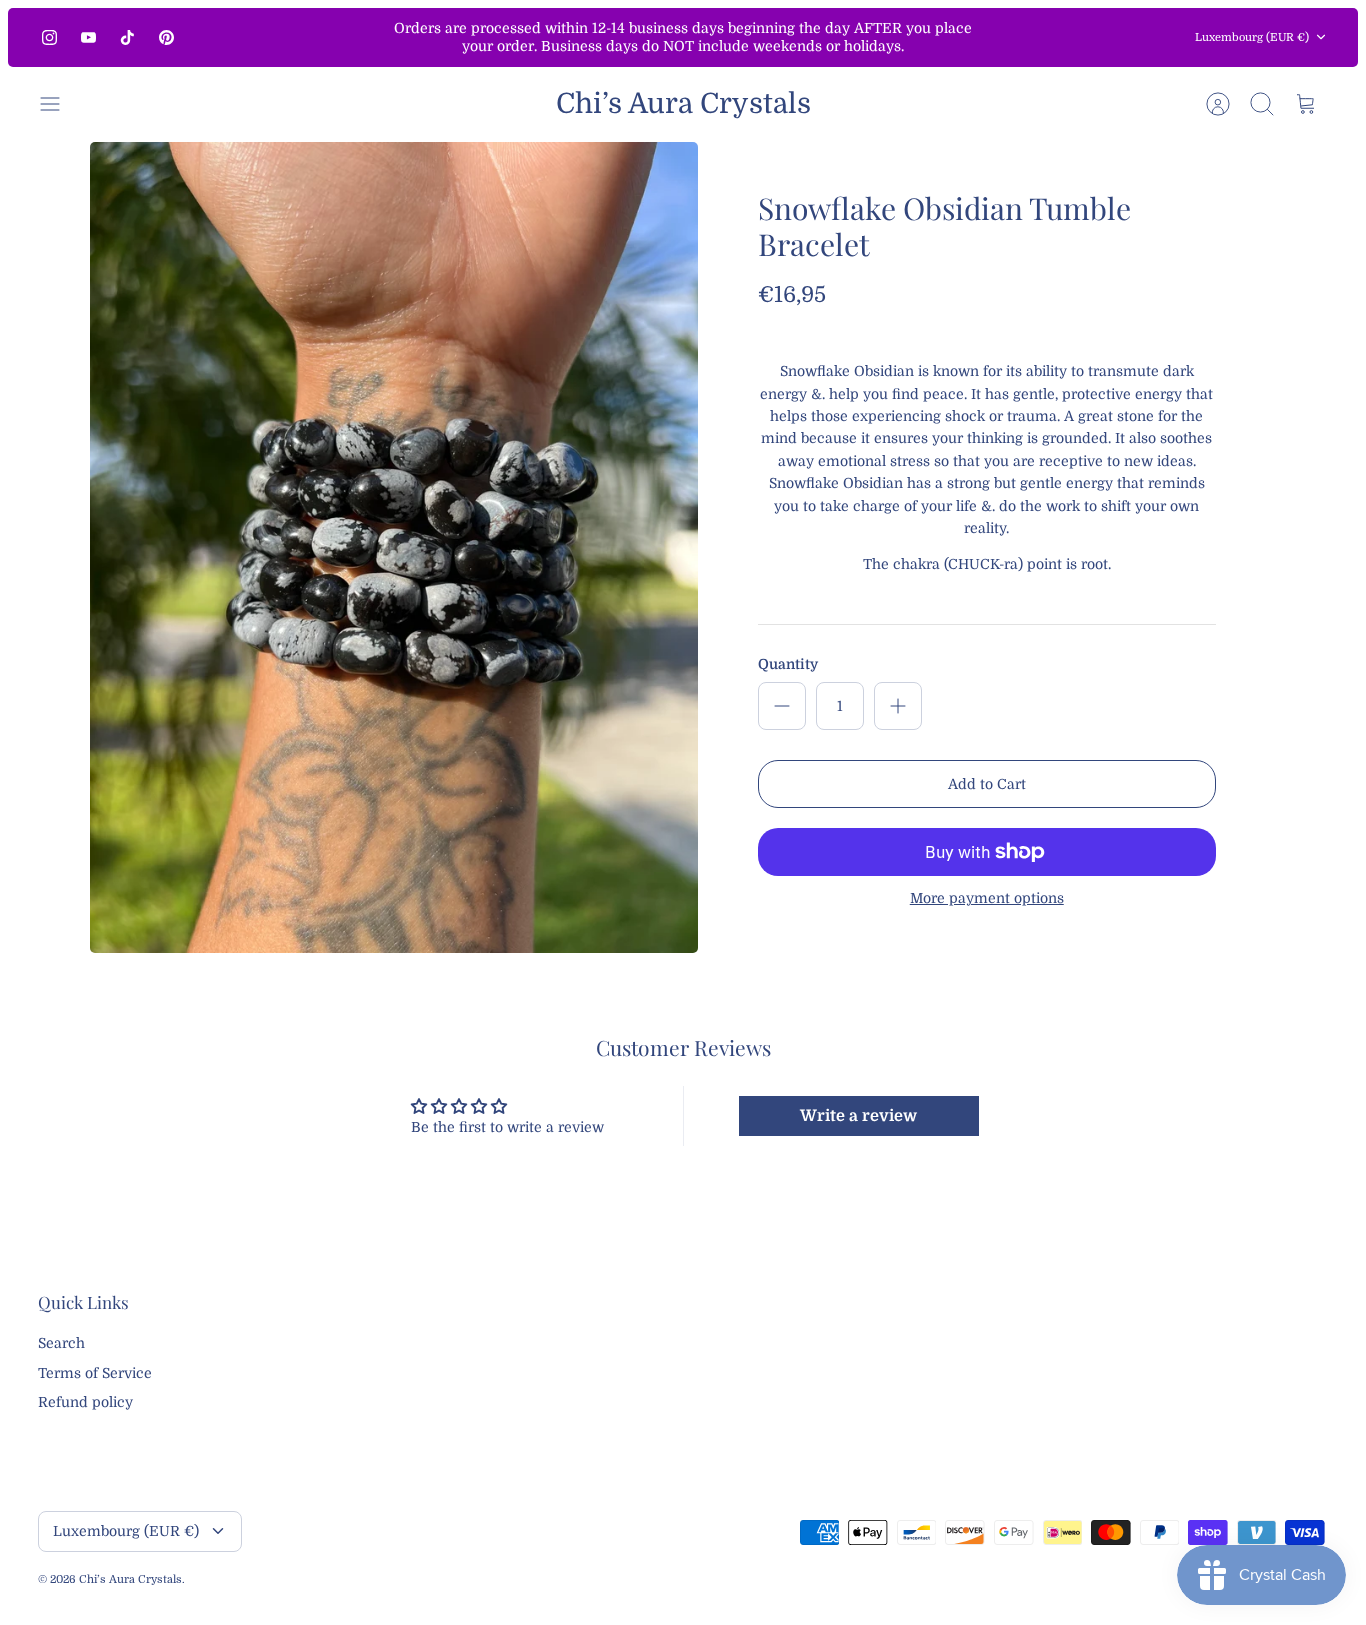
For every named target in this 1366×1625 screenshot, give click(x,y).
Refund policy (85, 1402)
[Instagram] (49, 37)
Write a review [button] (858, 1116)
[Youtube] (88, 37)
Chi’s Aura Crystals (130, 1579)
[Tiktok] (127, 37)
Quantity (788, 664)
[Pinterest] (166, 37)
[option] (394, 547)
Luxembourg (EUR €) (1252, 37)
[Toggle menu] (60, 104)
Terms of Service (95, 1373)
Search (61, 1343)
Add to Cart (987, 784)
